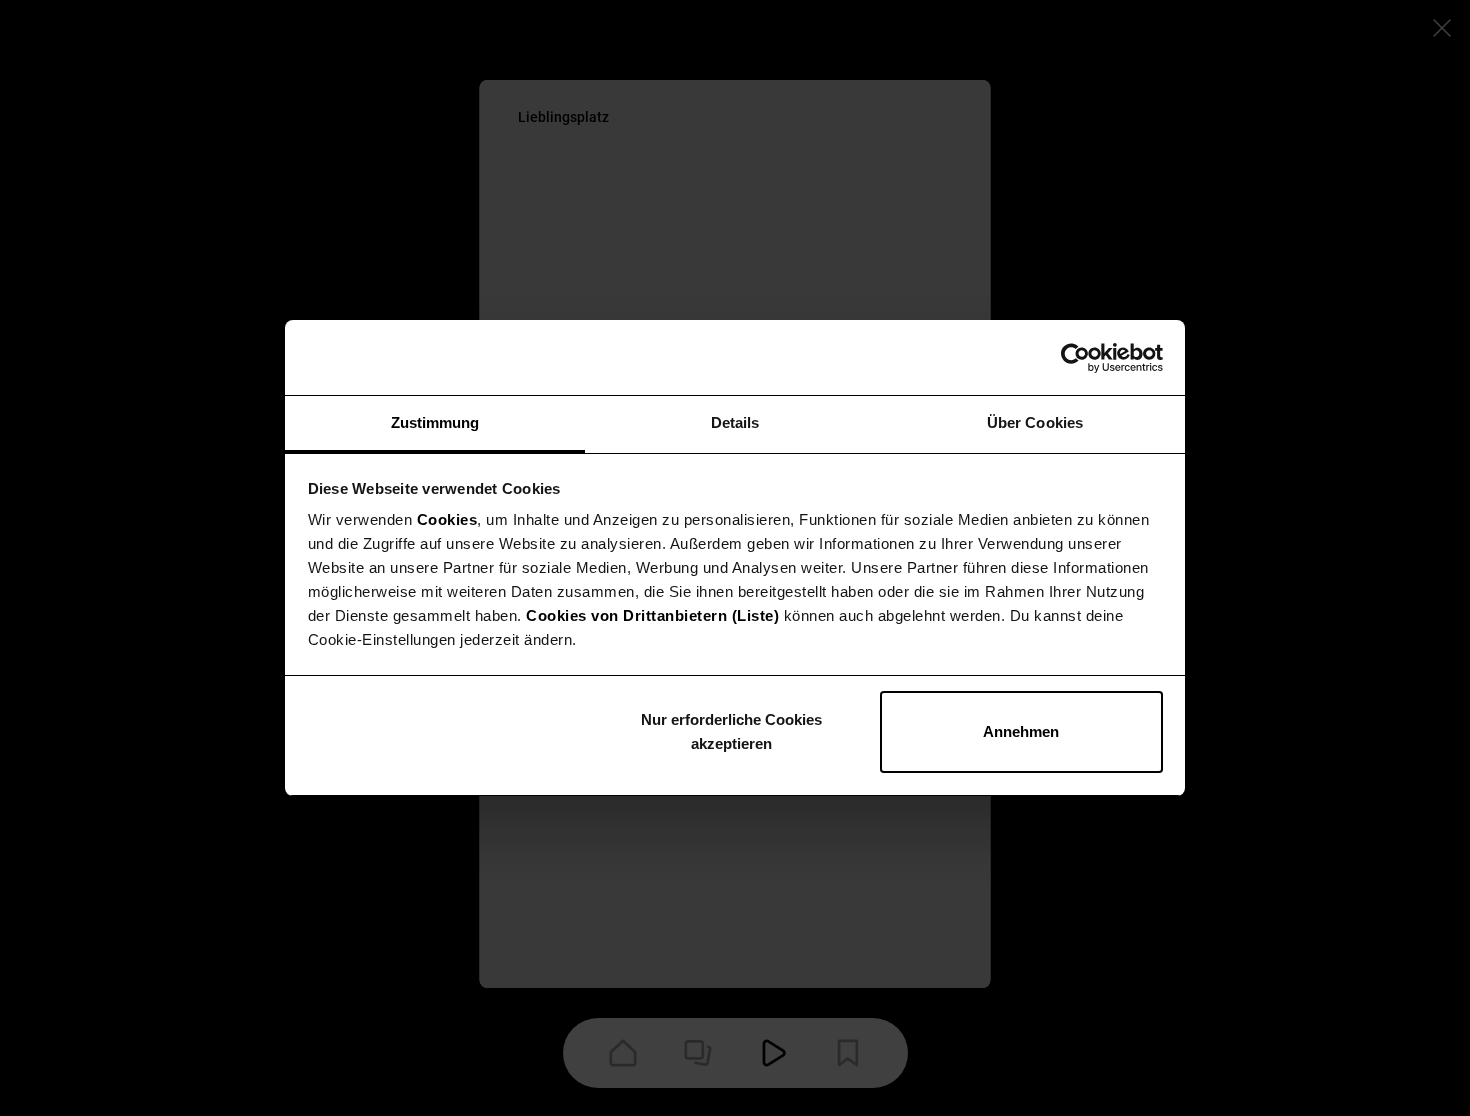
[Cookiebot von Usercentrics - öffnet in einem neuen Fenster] (1075, 358)
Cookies (447, 519)
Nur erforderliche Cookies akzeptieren (731, 731)
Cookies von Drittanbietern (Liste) (652, 615)
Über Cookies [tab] (1035, 422)
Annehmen (1021, 731)
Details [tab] (735, 422)
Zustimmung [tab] (435, 422)
